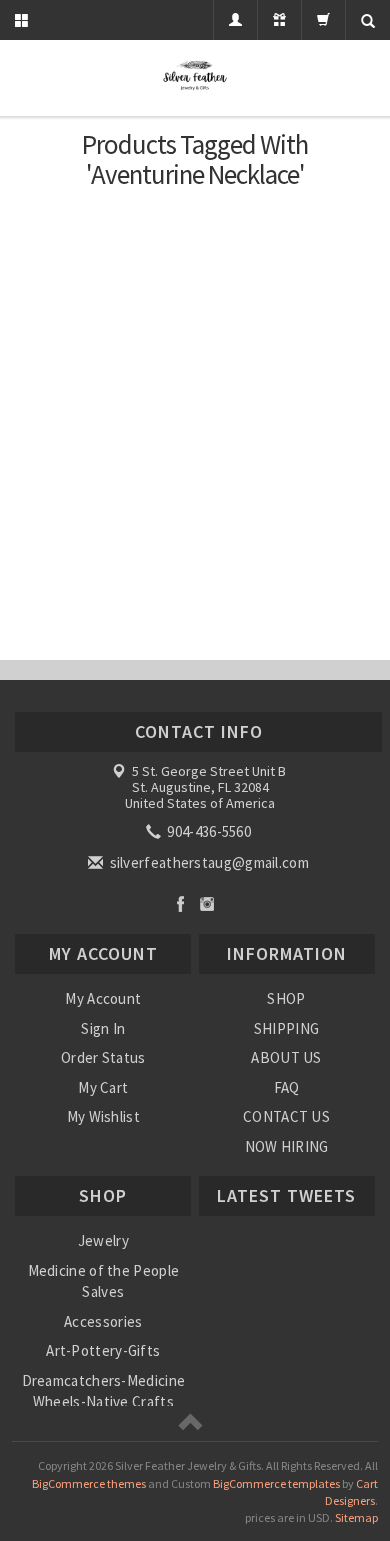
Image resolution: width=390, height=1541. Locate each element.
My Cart (103, 1087)
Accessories (103, 1321)
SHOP (286, 998)
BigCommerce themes (89, 1483)
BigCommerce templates (276, 1483)
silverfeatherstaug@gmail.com (207, 862)
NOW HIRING (287, 1146)
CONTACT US (286, 1116)
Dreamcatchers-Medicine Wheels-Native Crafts (104, 1391)
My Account (103, 998)
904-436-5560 (207, 831)
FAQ (287, 1087)
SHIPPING (286, 1028)
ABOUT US (286, 1057)
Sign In (103, 1028)
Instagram (207, 903)
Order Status (103, 1057)
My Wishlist (103, 1116)
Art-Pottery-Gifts (103, 1350)
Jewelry (103, 1240)
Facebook (180, 903)
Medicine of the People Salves (104, 1281)
